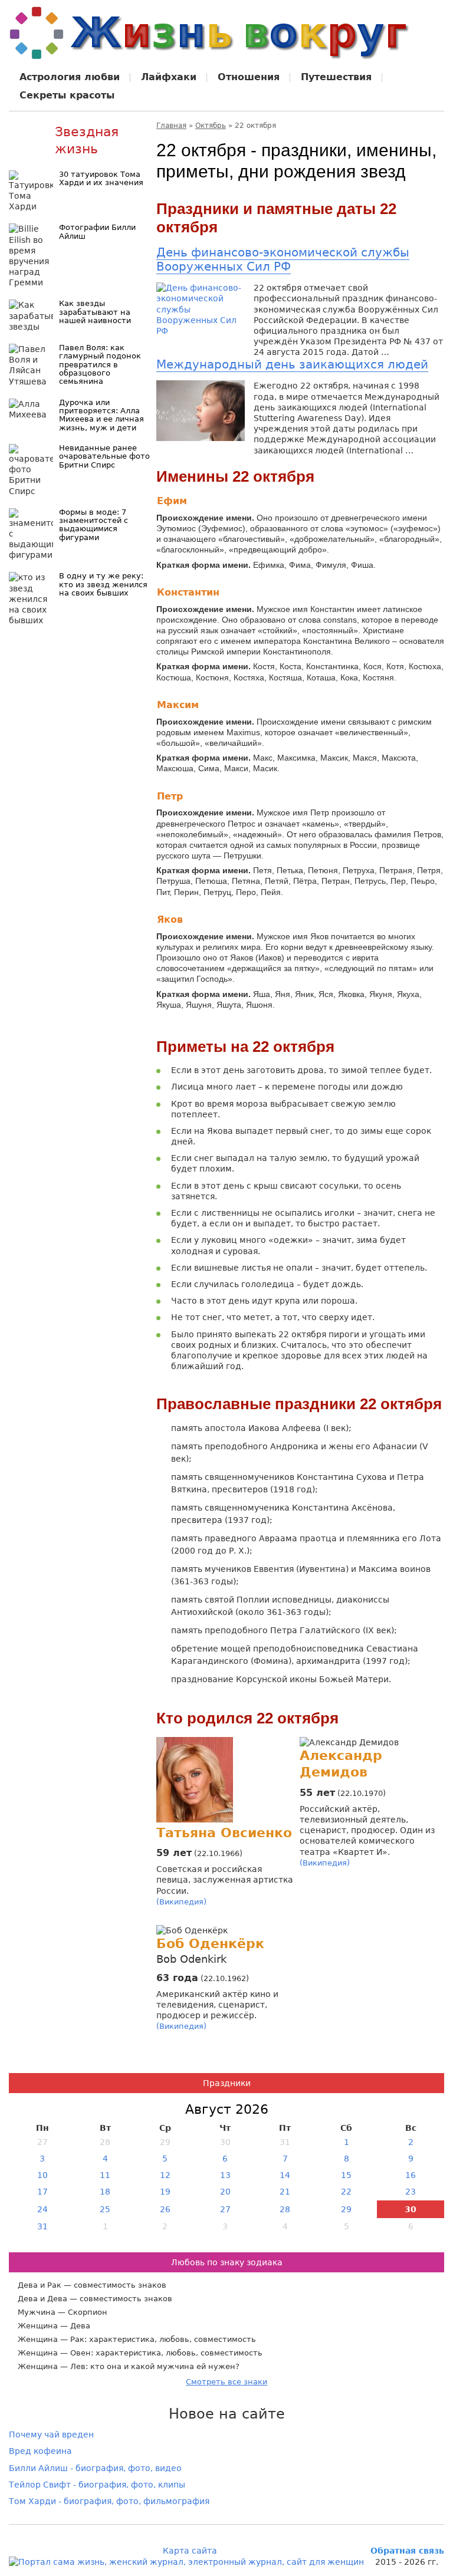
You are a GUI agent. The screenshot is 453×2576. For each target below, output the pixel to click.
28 (285, 2209)
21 (285, 2192)
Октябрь (211, 126)
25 (105, 2209)
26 (165, 2209)
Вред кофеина (40, 2451)
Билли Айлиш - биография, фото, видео (95, 2468)
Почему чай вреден (51, 2434)
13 (225, 2175)
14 (285, 2175)
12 (165, 2175)
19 (165, 2192)
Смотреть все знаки (226, 2382)
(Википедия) (181, 1902)
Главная (171, 126)
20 (225, 2192)
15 (346, 2175)
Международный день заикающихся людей (292, 364)
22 (346, 2192)
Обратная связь (407, 2551)
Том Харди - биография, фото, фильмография (109, 2501)
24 (42, 2209)
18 (105, 2192)
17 (42, 2192)
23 (411, 2192)
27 (225, 2209)
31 (42, 2226)
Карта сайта (190, 2551)
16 (411, 2175)
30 (411, 2209)
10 (42, 2175)
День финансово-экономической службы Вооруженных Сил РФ (283, 259)
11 (105, 2175)
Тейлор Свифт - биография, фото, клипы (97, 2485)
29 (346, 2209)
